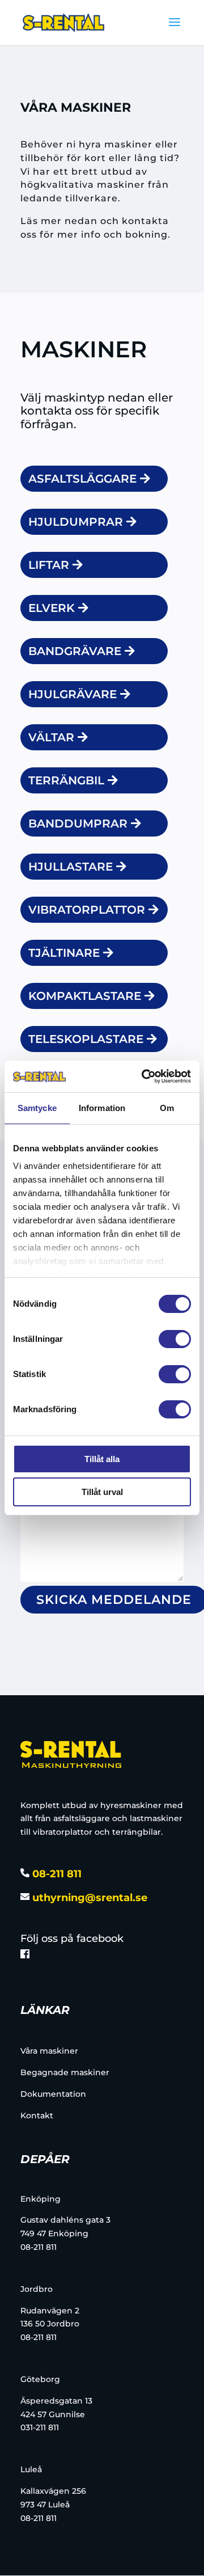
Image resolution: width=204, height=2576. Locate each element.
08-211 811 (56, 1874)
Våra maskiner (49, 2051)
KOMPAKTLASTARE (85, 996)
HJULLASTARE (71, 867)
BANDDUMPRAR (78, 824)
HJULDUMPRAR (76, 522)
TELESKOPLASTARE (86, 1039)
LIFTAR (49, 565)
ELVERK (52, 608)
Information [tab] (102, 1108)
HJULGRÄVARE (73, 694)
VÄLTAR (51, 737)
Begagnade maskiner (65, 2072)
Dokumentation (53, 2094)
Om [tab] (167, 1108)
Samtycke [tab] (37, 1108)
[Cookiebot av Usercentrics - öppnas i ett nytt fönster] (144, 1076)
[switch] (175, 1339)
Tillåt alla (102, 1459)
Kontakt (37, 2115)
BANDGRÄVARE (75, 651)
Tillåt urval (102, 1492)
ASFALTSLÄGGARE (82, 479)
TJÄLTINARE (64, 953)
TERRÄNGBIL (66, 780)
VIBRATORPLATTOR (87, 910)
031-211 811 (40, 2427)
